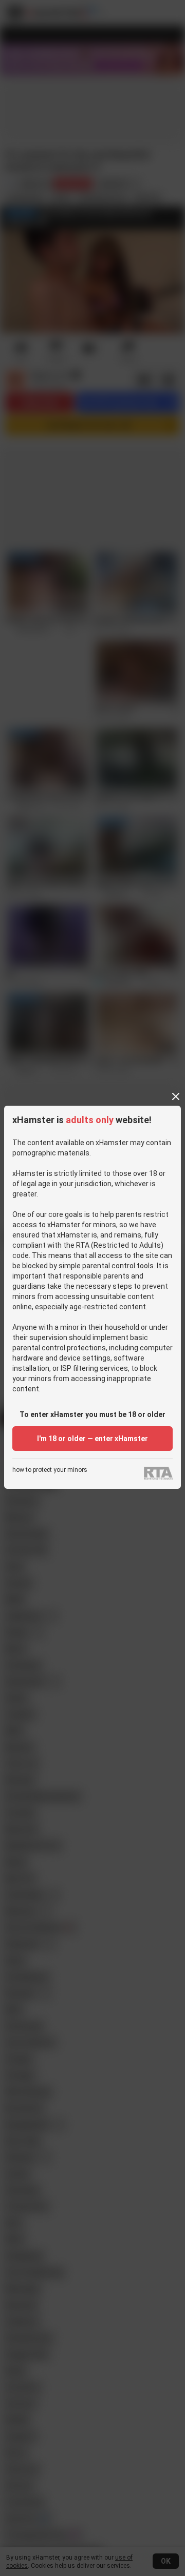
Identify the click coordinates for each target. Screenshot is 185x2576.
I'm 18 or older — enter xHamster (92, 1439)
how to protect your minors (50, 1470)
